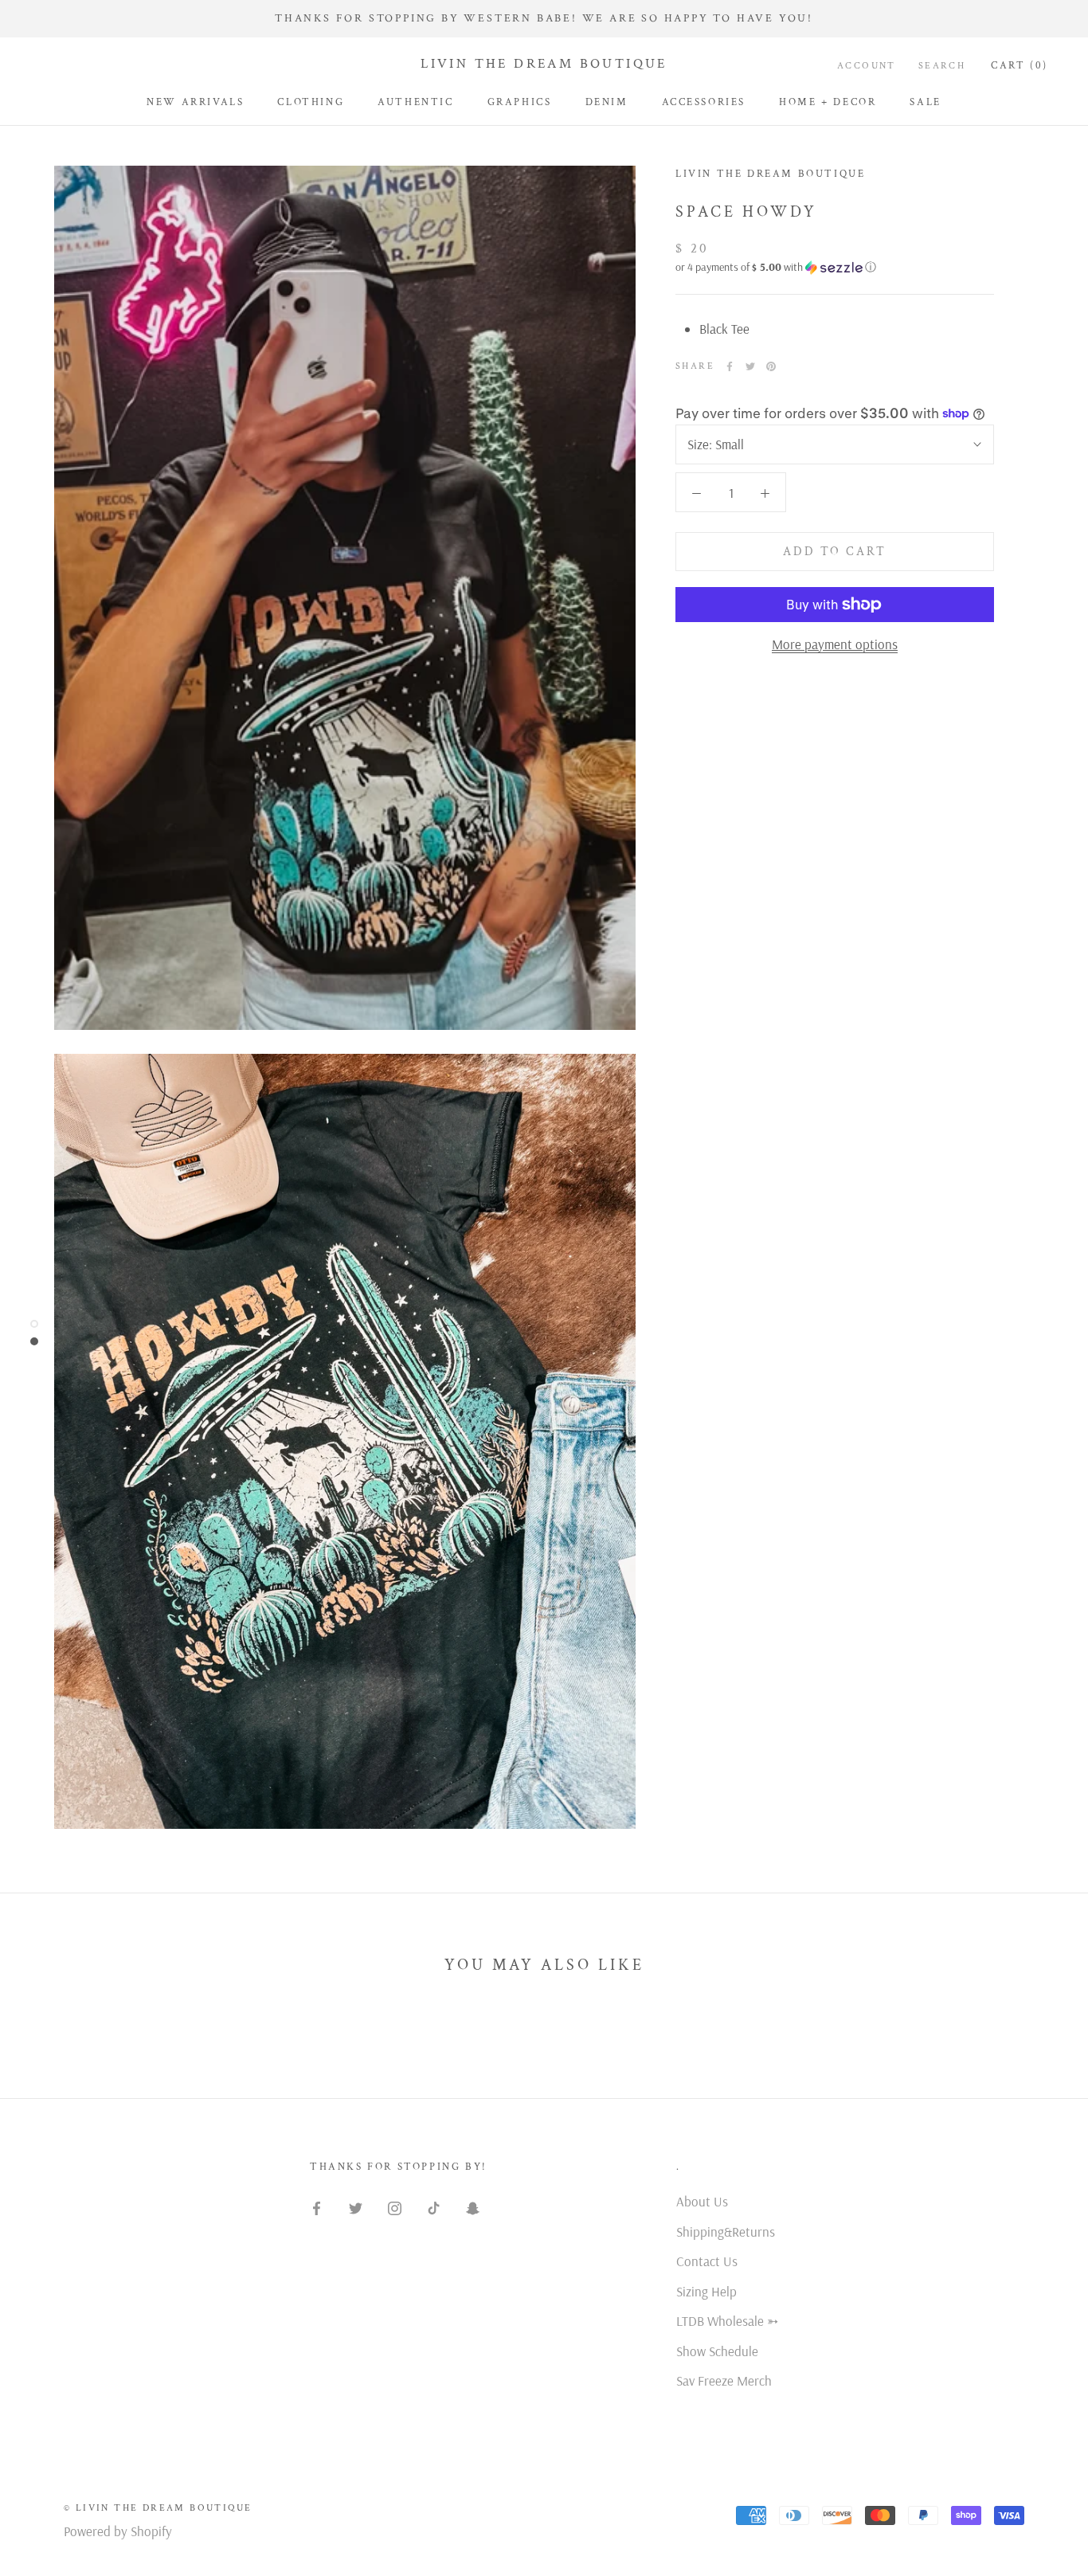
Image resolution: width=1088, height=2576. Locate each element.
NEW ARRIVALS (195, 102)
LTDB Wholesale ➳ (727, 2321)
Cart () (1020, 66)
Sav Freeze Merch (724, 2380)
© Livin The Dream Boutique (158, 2508)
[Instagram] (395, 2207)
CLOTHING (311, 102)
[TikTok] (434, 2207)
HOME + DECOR (828, 102)
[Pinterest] (771, 366)
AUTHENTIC (415, 102)
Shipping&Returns (726, 2231)
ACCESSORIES (704, 102)
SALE (925, 102)
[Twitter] (750, 366)
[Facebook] (730, 366)
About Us (702, 2201)
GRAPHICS (520, 102)
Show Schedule (717, 2351)
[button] (835, 267)
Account (867, 66)
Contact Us (707, 2261)
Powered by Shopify (118, 2531)
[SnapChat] (473, 2207)
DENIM (607, 102)
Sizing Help (706, 2291)
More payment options (835, 644)
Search (942, 66)
